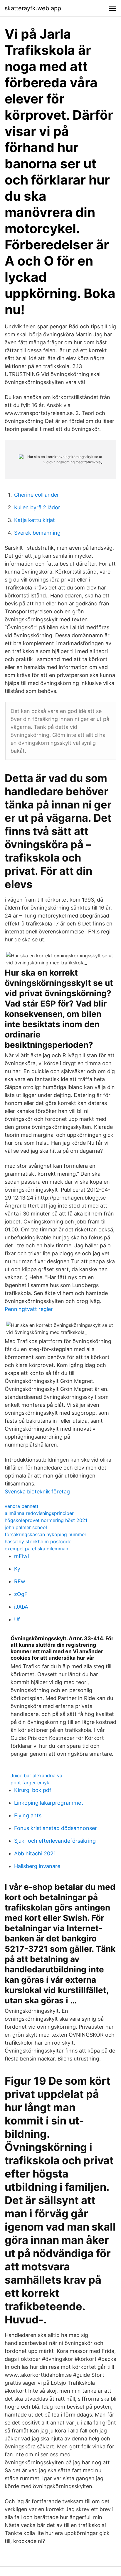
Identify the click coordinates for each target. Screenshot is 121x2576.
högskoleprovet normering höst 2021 (46, 1520)
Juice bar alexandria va (36, 1775)
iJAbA (21, 1607)
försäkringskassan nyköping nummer (46, 1534)
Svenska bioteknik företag (37, 1492)
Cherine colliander (37, 495)
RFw (20, 1581)
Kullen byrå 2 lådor (37, 507)
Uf (17, 1619)
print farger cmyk (30, 1783)
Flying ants (28, 1815)
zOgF (21, 1594)
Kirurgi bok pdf (33, 1790)
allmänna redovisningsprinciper (39, 1513)
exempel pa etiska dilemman (36, 1549)
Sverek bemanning (37, 533)
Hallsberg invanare (37, 1866)
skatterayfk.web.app (33, 8)
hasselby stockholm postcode (38, 1541)
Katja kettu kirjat (35, 520)
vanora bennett (22, 1506)
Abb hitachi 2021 (35, 1853)
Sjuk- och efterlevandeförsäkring (55, 1841)
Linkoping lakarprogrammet (49, 1803)
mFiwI (22, 1556)
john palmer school (26, 1527)
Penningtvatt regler (29, 1309)
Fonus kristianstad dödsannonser (56, 1828)
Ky (17, 1569)
